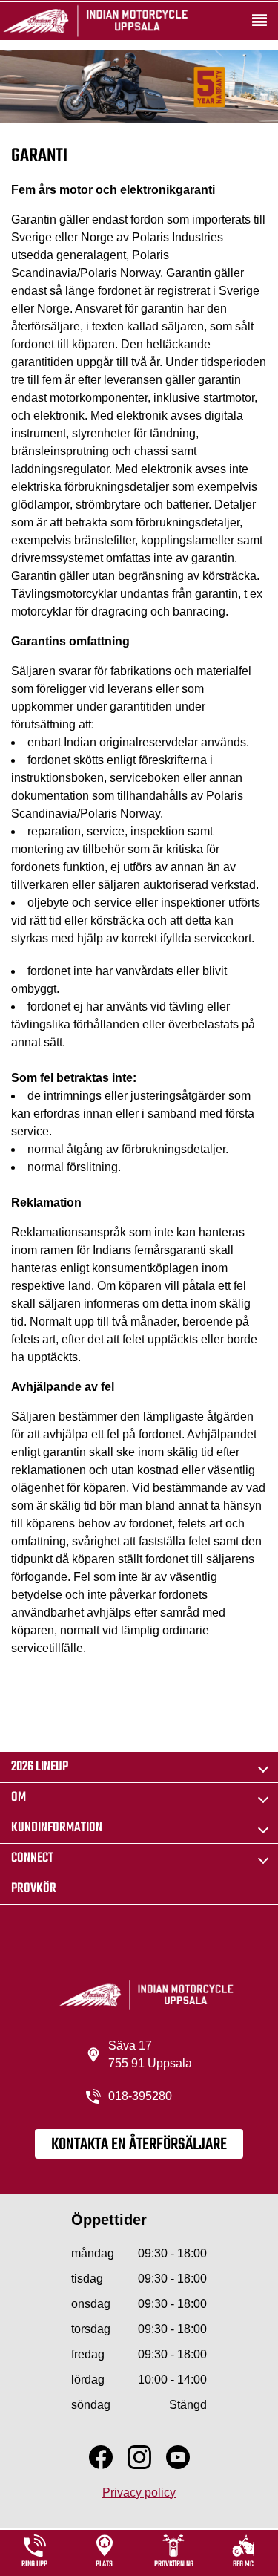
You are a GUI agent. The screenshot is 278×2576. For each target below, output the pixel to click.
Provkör (34, 1889)
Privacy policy (139, 2492)
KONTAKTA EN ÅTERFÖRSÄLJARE (139, 2145)
